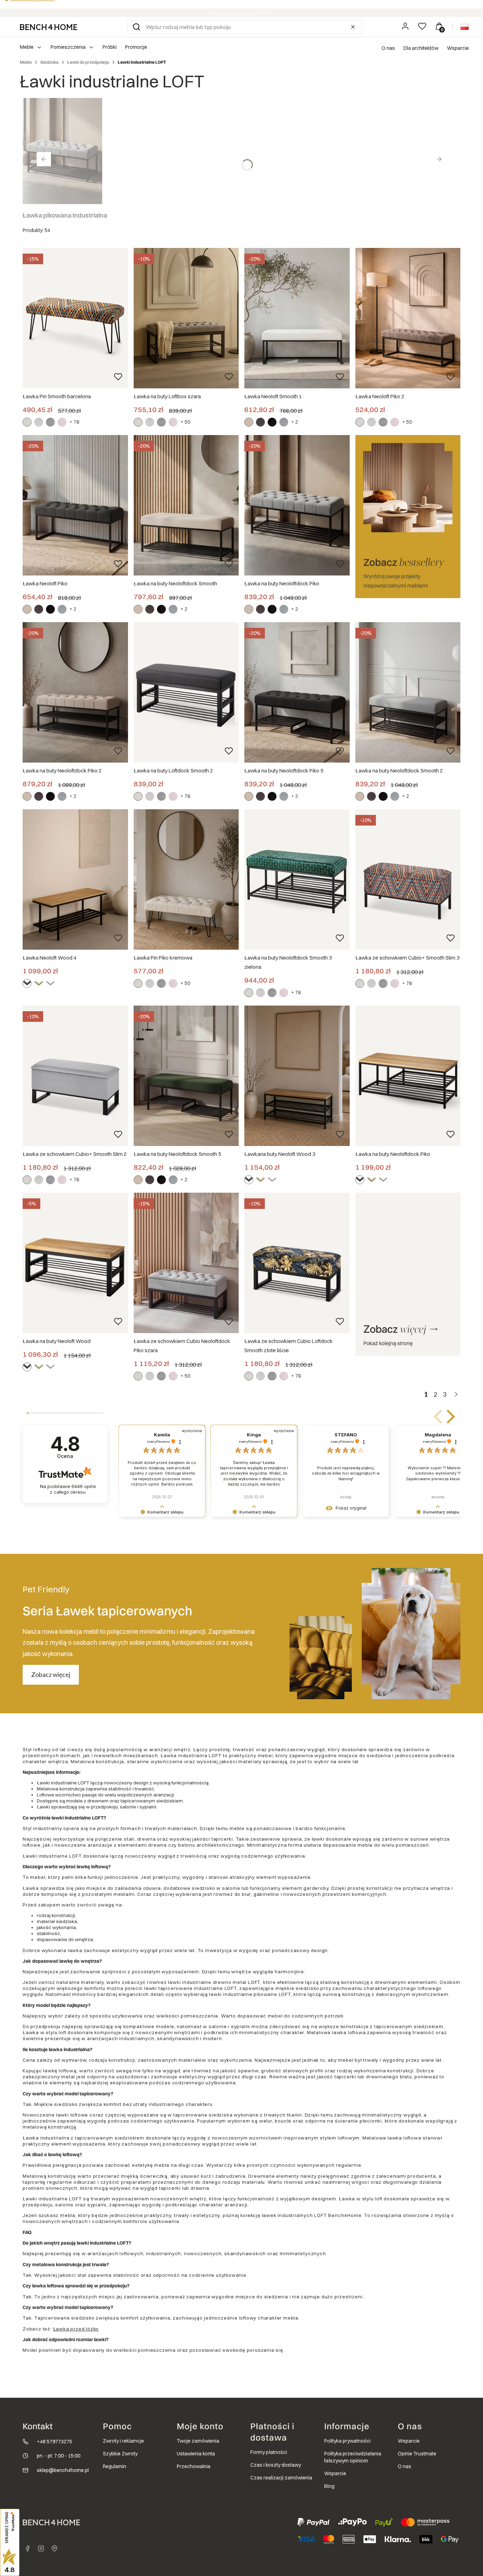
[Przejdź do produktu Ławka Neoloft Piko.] (75, 505)
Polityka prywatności (347, 2441)
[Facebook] (28, 2548)
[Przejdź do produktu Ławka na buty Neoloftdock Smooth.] (186, 505)
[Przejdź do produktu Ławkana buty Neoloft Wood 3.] (297, 1076)
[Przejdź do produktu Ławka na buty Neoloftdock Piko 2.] (75, 692)
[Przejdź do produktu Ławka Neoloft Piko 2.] (408, 318)
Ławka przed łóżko (76, 2329)
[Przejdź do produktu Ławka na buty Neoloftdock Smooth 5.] (186, 1076)
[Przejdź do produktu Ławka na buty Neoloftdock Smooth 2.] (408, 692)
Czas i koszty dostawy (276, 2465)
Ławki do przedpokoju (88, 62)
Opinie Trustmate (417, 2454)
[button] (136, 27)
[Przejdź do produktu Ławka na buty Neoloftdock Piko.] (297, 505)
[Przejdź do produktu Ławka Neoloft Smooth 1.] (297, 318)
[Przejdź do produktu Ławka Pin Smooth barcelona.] (75, 318)
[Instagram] (41, 2548)
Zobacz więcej (51, 1674)
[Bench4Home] (54, 2548)
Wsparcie (458, 48)
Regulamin (115, 2466)
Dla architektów (421, 48)
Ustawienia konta (196, 2454)
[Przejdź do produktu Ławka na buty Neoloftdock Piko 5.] (297, 692)
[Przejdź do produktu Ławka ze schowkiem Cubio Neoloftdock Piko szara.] (186, 1263)
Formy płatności (269, 2452)
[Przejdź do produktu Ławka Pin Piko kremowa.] (186, 879)
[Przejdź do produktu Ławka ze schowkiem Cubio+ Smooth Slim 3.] (408, 879)
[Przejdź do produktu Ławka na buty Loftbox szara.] (186, 318)
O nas (388, 48)
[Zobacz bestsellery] (408, 517)
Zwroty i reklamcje (123, 2441)
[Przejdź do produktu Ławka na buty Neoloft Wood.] (75, 1263)
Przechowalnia (194, 2466)
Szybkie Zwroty (120, 2454)
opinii (73, 1489)
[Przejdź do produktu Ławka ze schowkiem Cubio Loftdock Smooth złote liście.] (297, 1263)
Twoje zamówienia (198, 2441)
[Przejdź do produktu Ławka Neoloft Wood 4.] (75, 879)
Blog (329, 2486)
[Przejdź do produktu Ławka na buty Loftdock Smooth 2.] (186, 692)
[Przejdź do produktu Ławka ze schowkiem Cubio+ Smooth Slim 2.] (75, 1076)
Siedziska (50, 62)
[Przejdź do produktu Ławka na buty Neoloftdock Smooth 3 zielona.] (297, 879)
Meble (26, 62)
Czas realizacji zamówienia (281, 2478)
